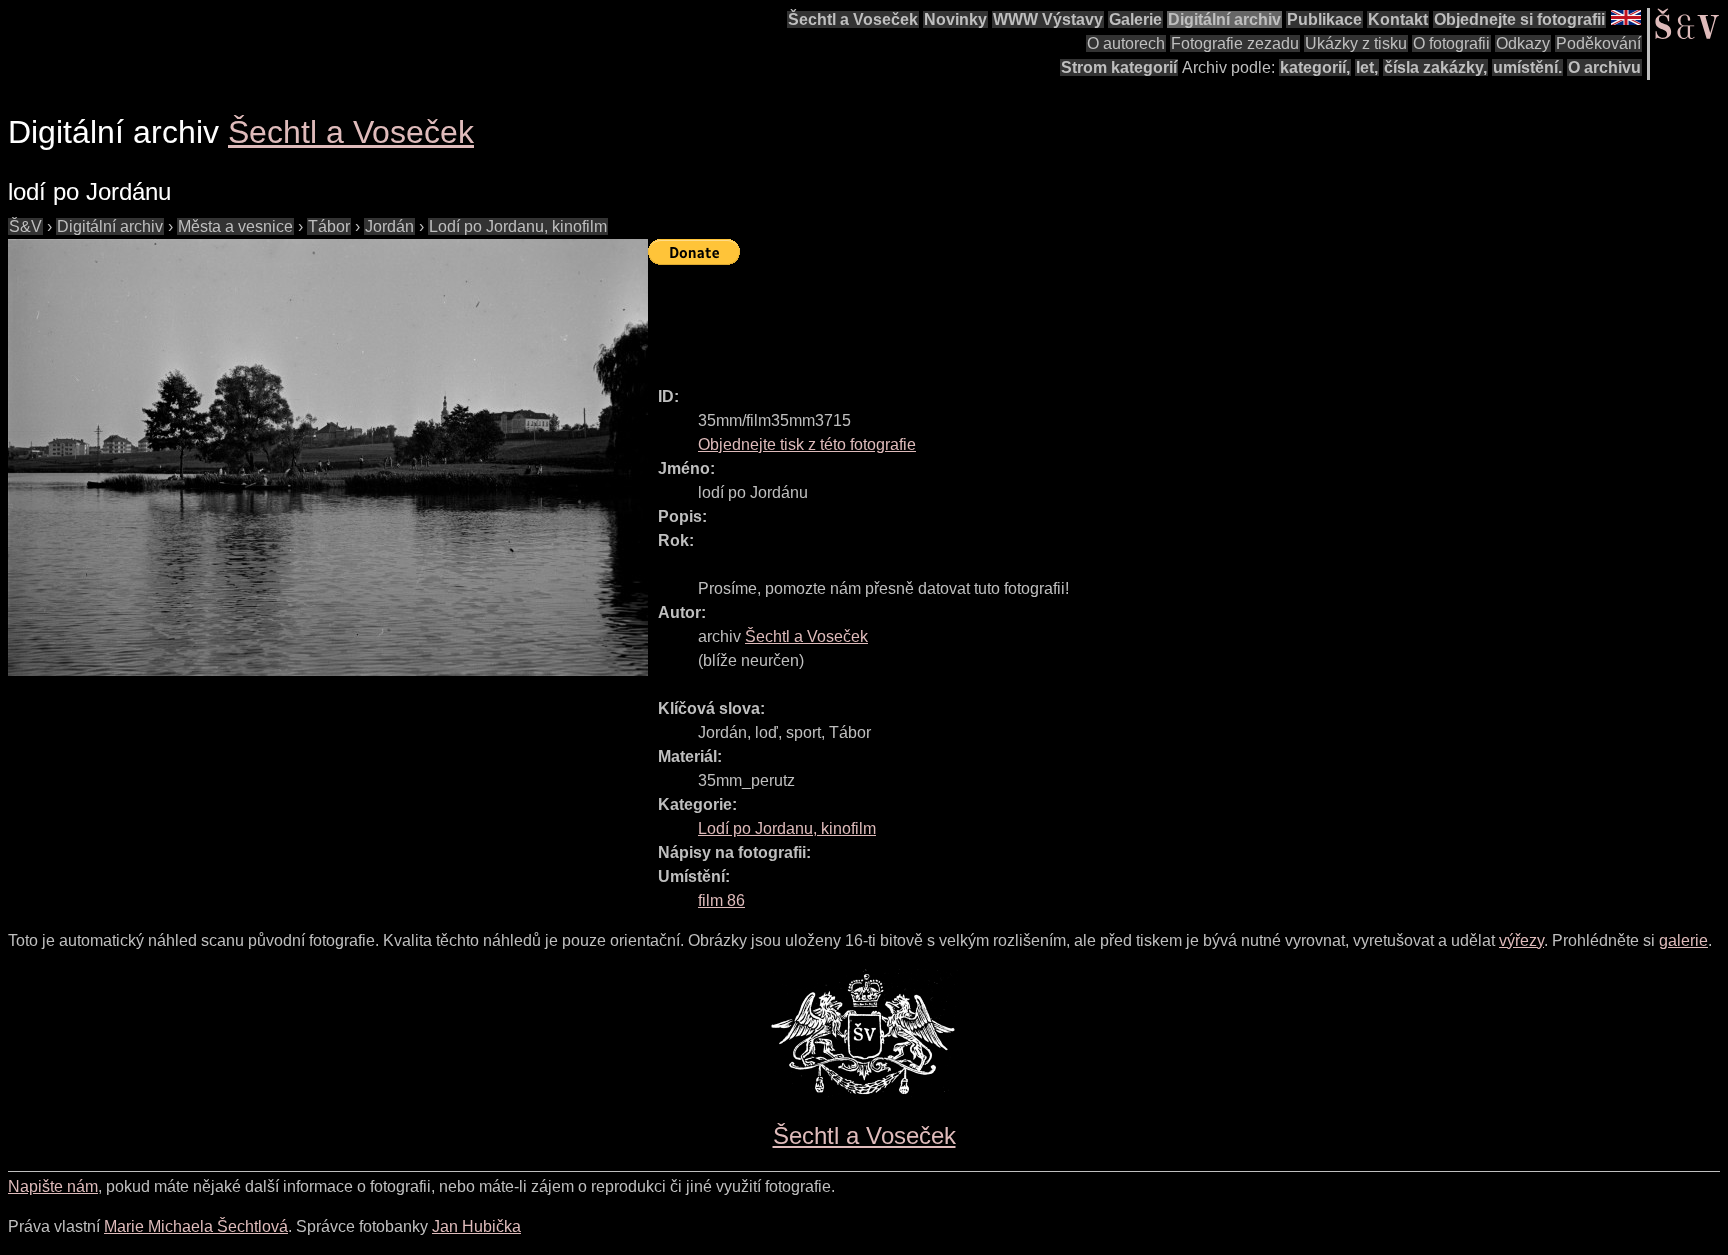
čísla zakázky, (1435, 67)
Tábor (329, 226)
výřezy (1521, 940)
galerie (1683, 940)
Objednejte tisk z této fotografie (807, 444)
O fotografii (1451, 43)
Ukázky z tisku (1356, 43)
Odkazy (1523, 43)
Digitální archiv (1224, 19)
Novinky (955, 19)
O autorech (1126, 43)
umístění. (1527, 67)
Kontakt (1398, 19)
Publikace (1324, 19)
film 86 (721, 900)
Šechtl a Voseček (853, 19)
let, (1367, 67)
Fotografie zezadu (1235, 43)
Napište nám (53, 1186)
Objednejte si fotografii (1519, 19)
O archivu (1604, 67)
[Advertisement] (1012, 317)
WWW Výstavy (1048, 19)
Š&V (25, 226)
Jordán (389, 226)
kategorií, (1315, 67)
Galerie (1135, 19)
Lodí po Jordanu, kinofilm (518, 226)
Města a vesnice (235, 226)
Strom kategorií (1119, 67)
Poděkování (1598, 43)
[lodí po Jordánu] (328, 457)
